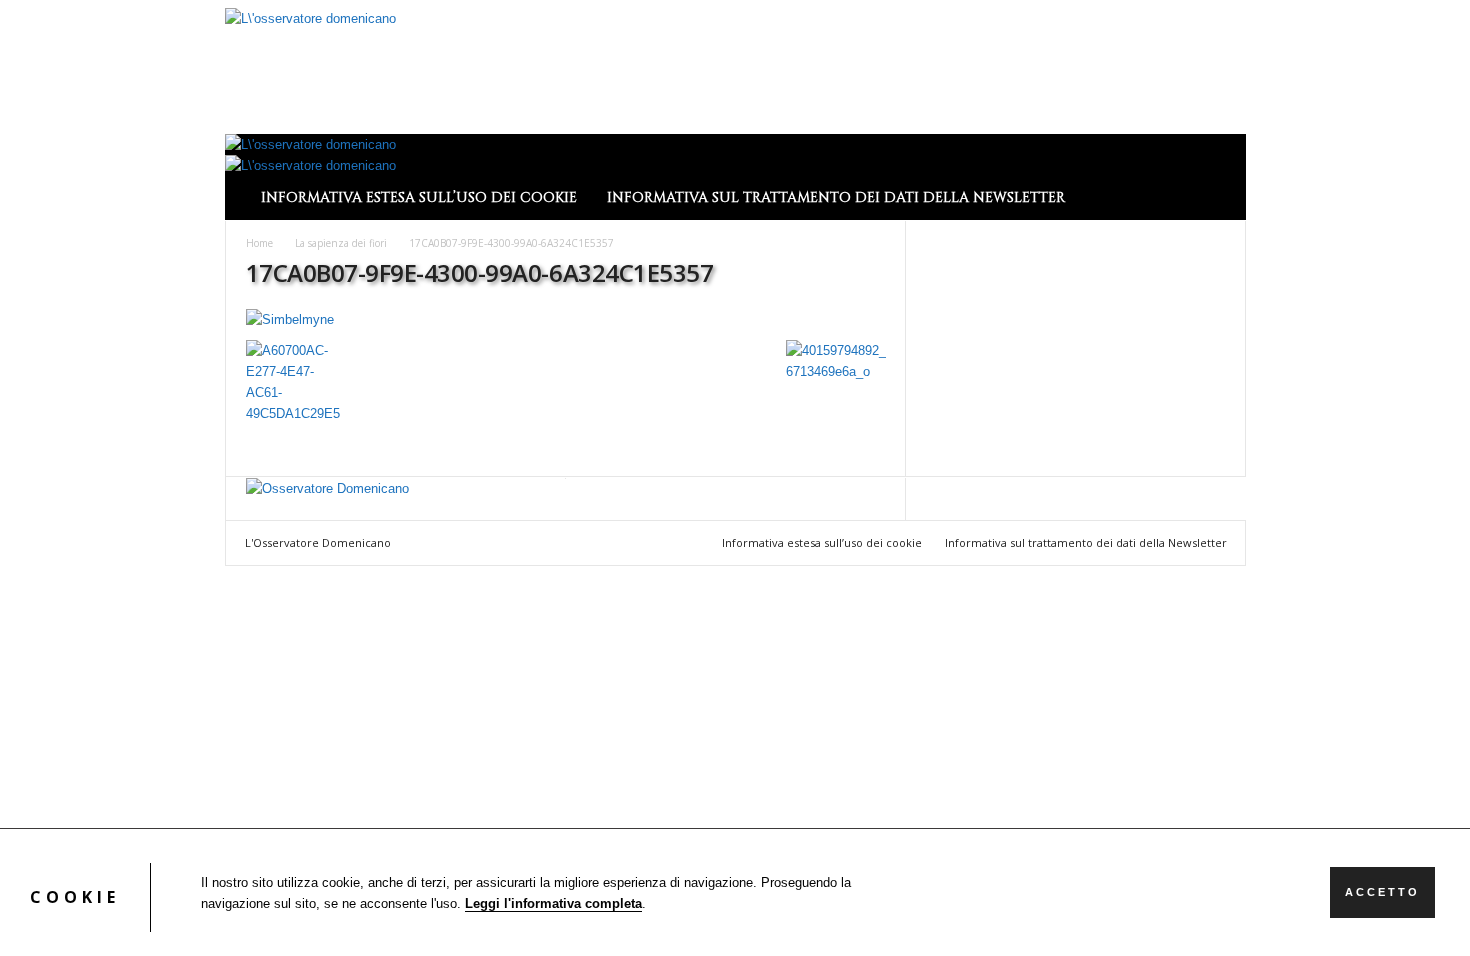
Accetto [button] (1382, 892)
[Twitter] (295, 509)
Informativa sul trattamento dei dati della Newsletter (836, 197)
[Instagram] (267, 509)
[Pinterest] (281, 509)
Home (259, 243)
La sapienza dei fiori (341, 243)
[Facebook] (253, 509)
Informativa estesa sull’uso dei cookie (419, 197)
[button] (1216, 177)
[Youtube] (307, 509)
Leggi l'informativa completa (553, 903)
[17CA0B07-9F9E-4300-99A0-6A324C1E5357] (566, 319)
